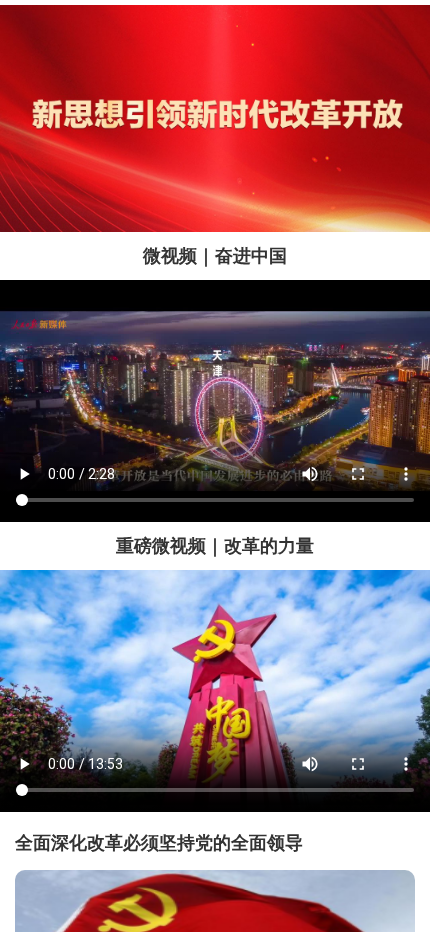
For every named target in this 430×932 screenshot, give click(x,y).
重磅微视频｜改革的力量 (215, 546)
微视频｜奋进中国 (215, 256)
